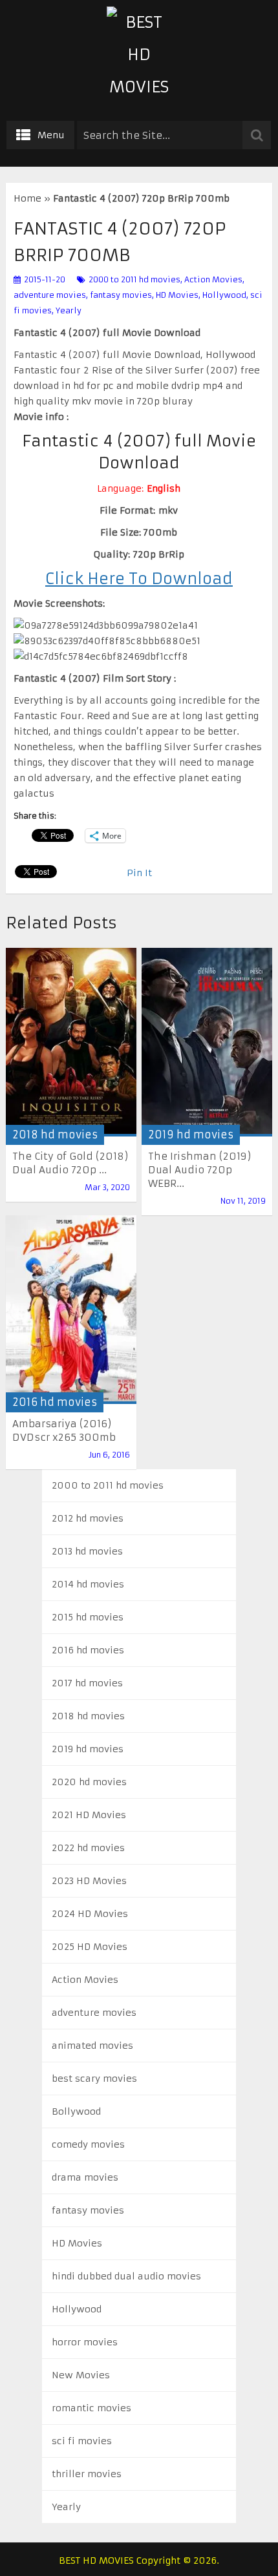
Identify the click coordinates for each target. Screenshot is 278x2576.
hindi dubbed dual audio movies (126, 2276)
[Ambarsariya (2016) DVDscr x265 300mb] (71, 1310)
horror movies (85, 2342)
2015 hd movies (88, 1617)
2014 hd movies (88, 1584)
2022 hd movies (88, 1848)
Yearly (69, 310)
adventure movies (50, 295)
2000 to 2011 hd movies (134, 279)
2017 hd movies (87, 1683)
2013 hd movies (87, 1551)
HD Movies (177, 295)
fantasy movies (121, 295)
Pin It (139, 873)
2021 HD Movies (89, 1815)
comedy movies (88, 2144)
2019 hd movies (191, 1135)
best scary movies (94, 2079)
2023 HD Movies (89, 1881)
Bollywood (76, 2111)
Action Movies (213, 279)
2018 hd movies (55, 1135)
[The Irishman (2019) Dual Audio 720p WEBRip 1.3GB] (207, 1042)
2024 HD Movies (90, 1914)
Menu (51, 135)
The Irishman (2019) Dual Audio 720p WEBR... (199, 1170)
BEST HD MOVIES (96, 2560)
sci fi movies (82, 2441)
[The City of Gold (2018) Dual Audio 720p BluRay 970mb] (71, 1042)
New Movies (81, 2375)
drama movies (85, 2177)
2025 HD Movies (90, 1947)
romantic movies (91, 2408)
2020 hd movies (89, 1782)
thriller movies (87, 2474)
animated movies (92, 2046)
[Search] (257, 135)
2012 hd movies (88, 1518)
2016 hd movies (55, 1402)
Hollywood (224, 295)
